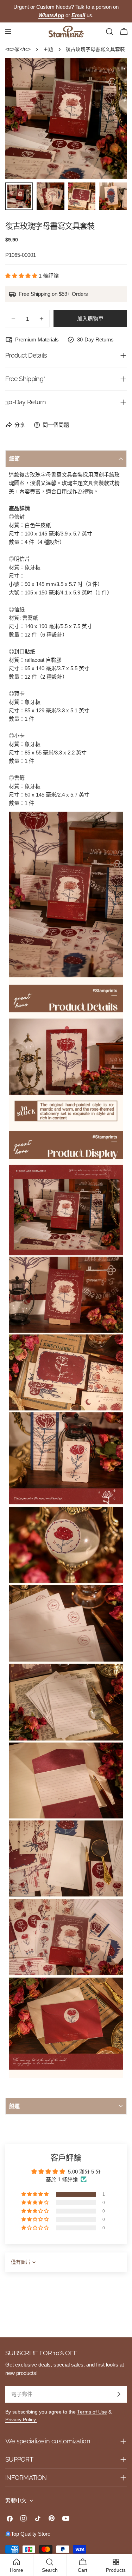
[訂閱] (119, 2394)
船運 (14, 2106)
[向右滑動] (110, 119)
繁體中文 (16, 2500)
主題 (48, 49)
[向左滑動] (22, 119)
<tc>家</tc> (18, 49)
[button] (22, 276)
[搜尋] (109, 32)
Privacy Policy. (21, 2420)
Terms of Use (92, 2412)
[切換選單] (8, 32)
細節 (14, 458)
